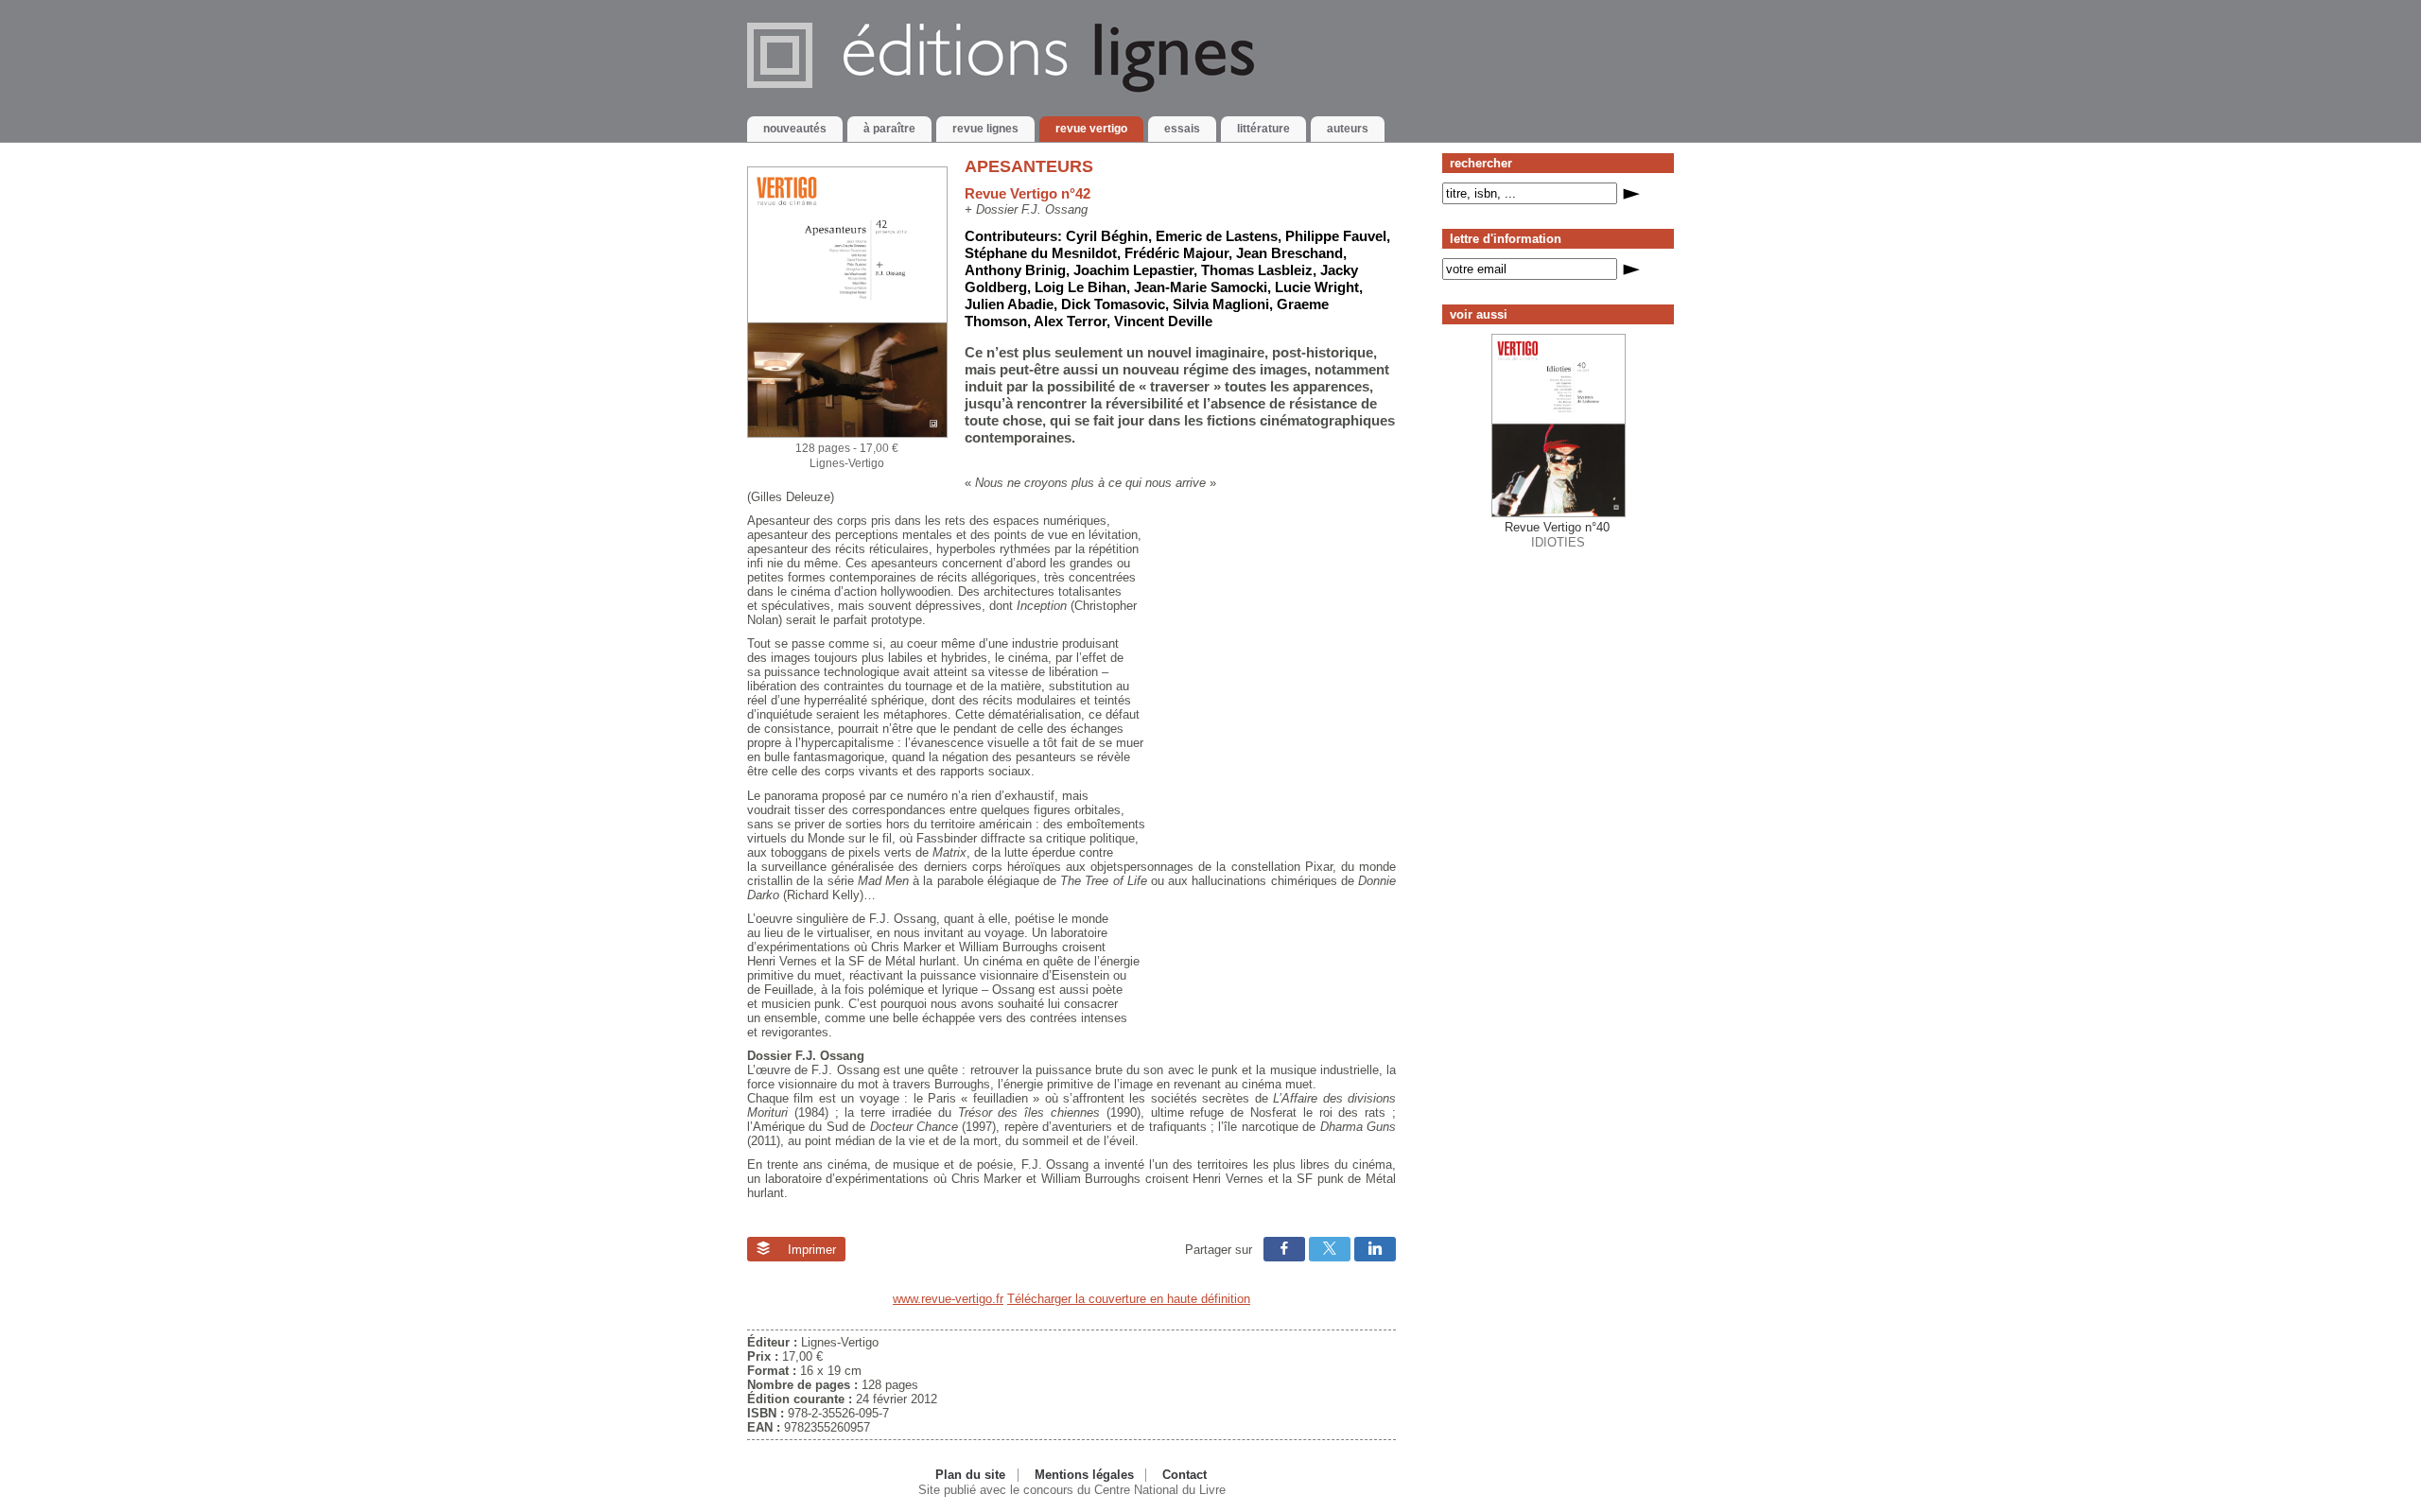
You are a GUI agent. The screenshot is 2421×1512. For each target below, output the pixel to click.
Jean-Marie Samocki (1201, 287)
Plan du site (970, 1475)
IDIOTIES (1557, 534)
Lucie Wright (1317, 287)
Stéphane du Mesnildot (1041, 253)
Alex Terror (1070, 321)
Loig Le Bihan (1080, 287)
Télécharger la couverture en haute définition (1129, 1299)
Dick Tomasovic (1113, 304)
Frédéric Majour (1176, 253)
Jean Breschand (1289, 253)
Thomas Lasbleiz (1257, 270)
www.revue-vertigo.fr (948, 1299)
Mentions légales (1084, 1475)
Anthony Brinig (1015, 270)
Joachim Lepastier (1133, 270)
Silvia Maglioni (1221, 304)
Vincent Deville (1163, 321)
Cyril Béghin (1107, 236)
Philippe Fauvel (1336, 236)
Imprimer (810, 1250)
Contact (1184, 1475)
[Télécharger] (847, 434)
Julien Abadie (1009, 304)
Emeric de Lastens (1217, 236)
